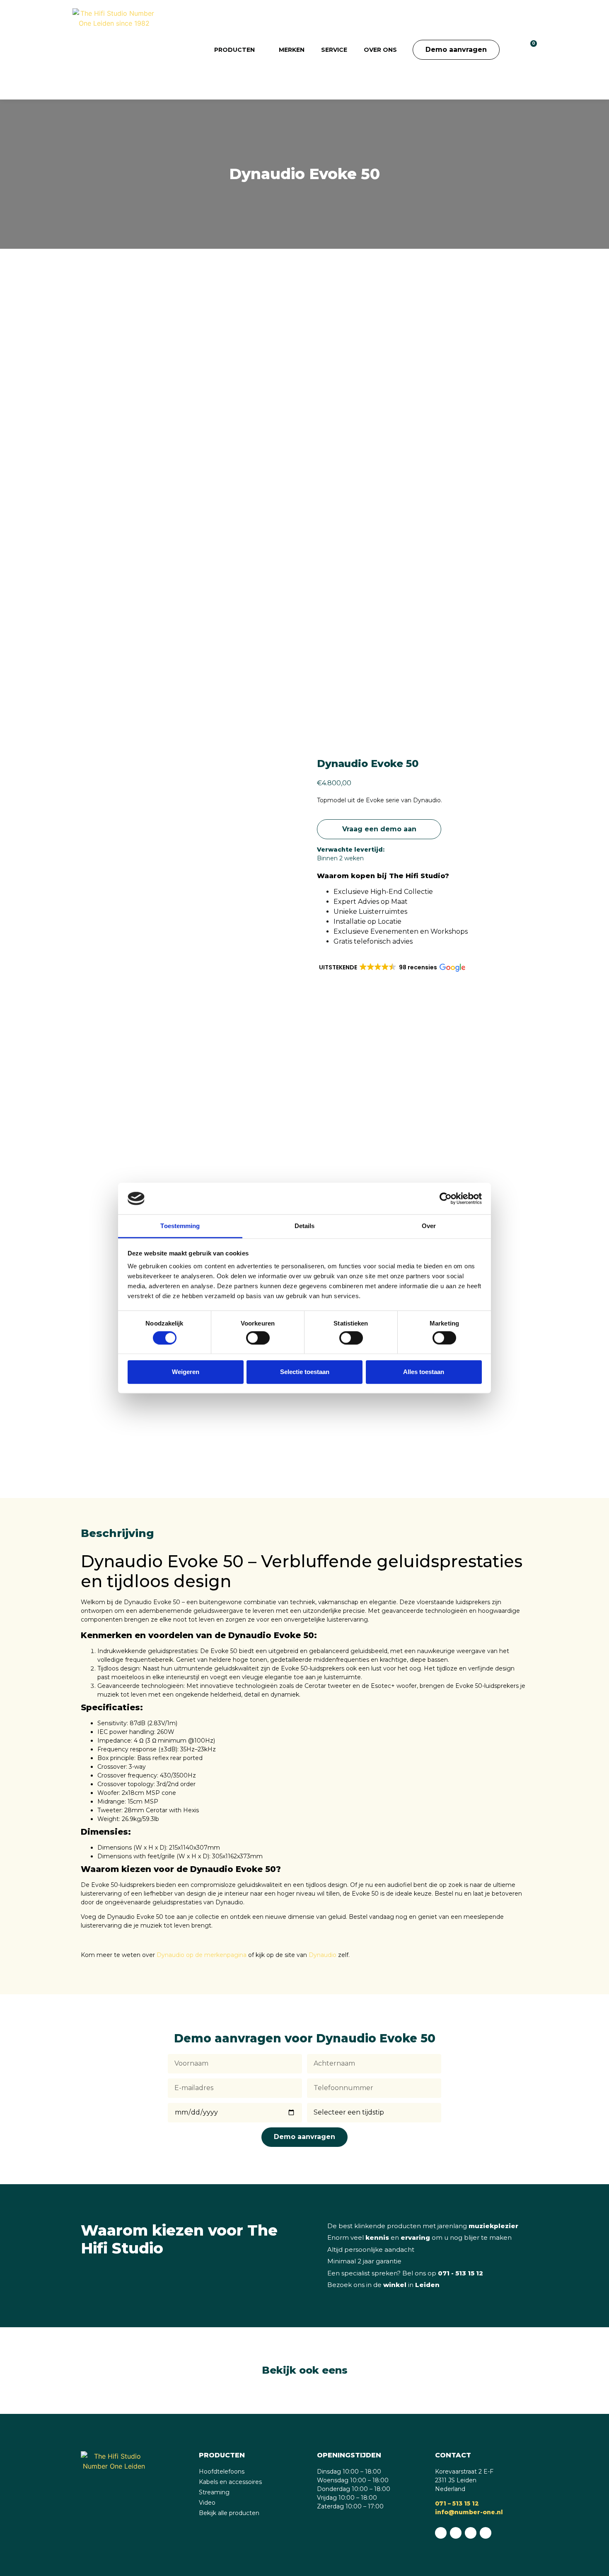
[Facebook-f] (456, 2533)
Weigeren (186, 1372)
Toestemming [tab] (180, 1226)
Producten (234, 50)
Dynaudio (323, 1955)
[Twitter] (486, 2533)
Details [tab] (305, 1226)
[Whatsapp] (441, 2533)
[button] (512, 50)
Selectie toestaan (305, 1372)
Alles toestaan (424, 1372)
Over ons (380, 50)
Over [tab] (429, 1226)
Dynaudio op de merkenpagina (202, 1955)
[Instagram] (471, 2533)
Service (334, 50)
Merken (292, 50)
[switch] (258, 1338)
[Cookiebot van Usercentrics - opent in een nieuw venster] (446, 1199)
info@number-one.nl (469, 2512)
